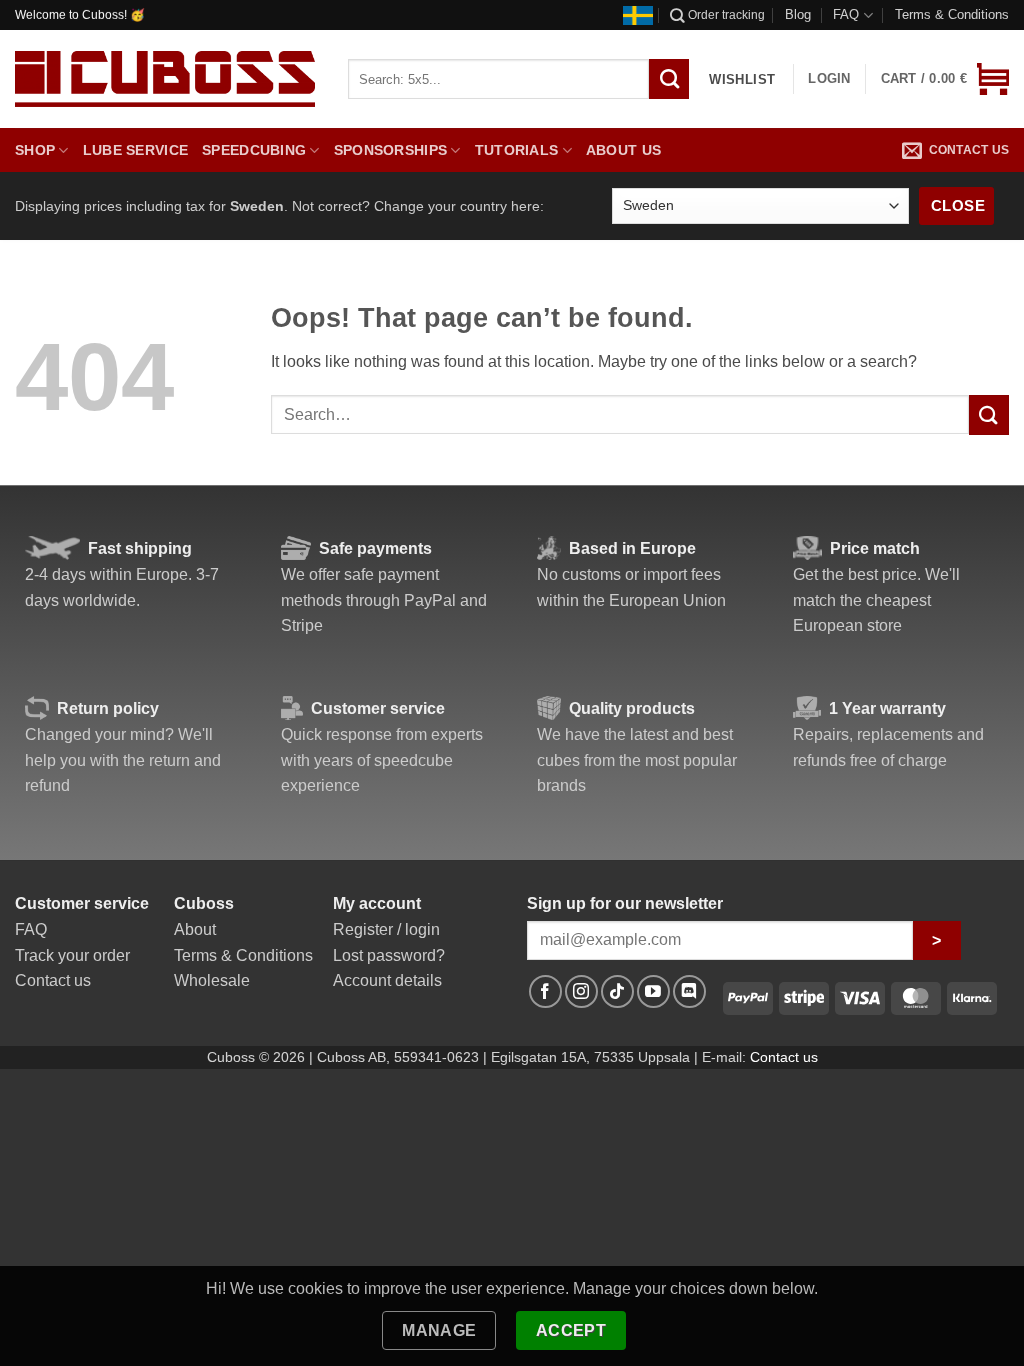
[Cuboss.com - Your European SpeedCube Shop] (165, 79)
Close (958, 205)
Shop (35, 150)
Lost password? (389, 955)
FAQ (846, 14)
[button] (945, 79)
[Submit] (989, 414)
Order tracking (726, 15)
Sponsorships (390, 150)
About (195, 929)
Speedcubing (254, 150)
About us (623, 150)
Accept (571, 1330)
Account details (387, 980)
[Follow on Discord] (689, 991)
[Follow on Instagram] (581, 991)
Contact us (969, 150)
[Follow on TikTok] (617, 991)
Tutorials (517, 150)
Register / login (386, 929)
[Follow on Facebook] (545, 991)
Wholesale (212, 980)
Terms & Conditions (952, 14)
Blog (798, 14)
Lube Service (135, 150)
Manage (439, 1330)
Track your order (72, 955)
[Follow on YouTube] (653, 991)
